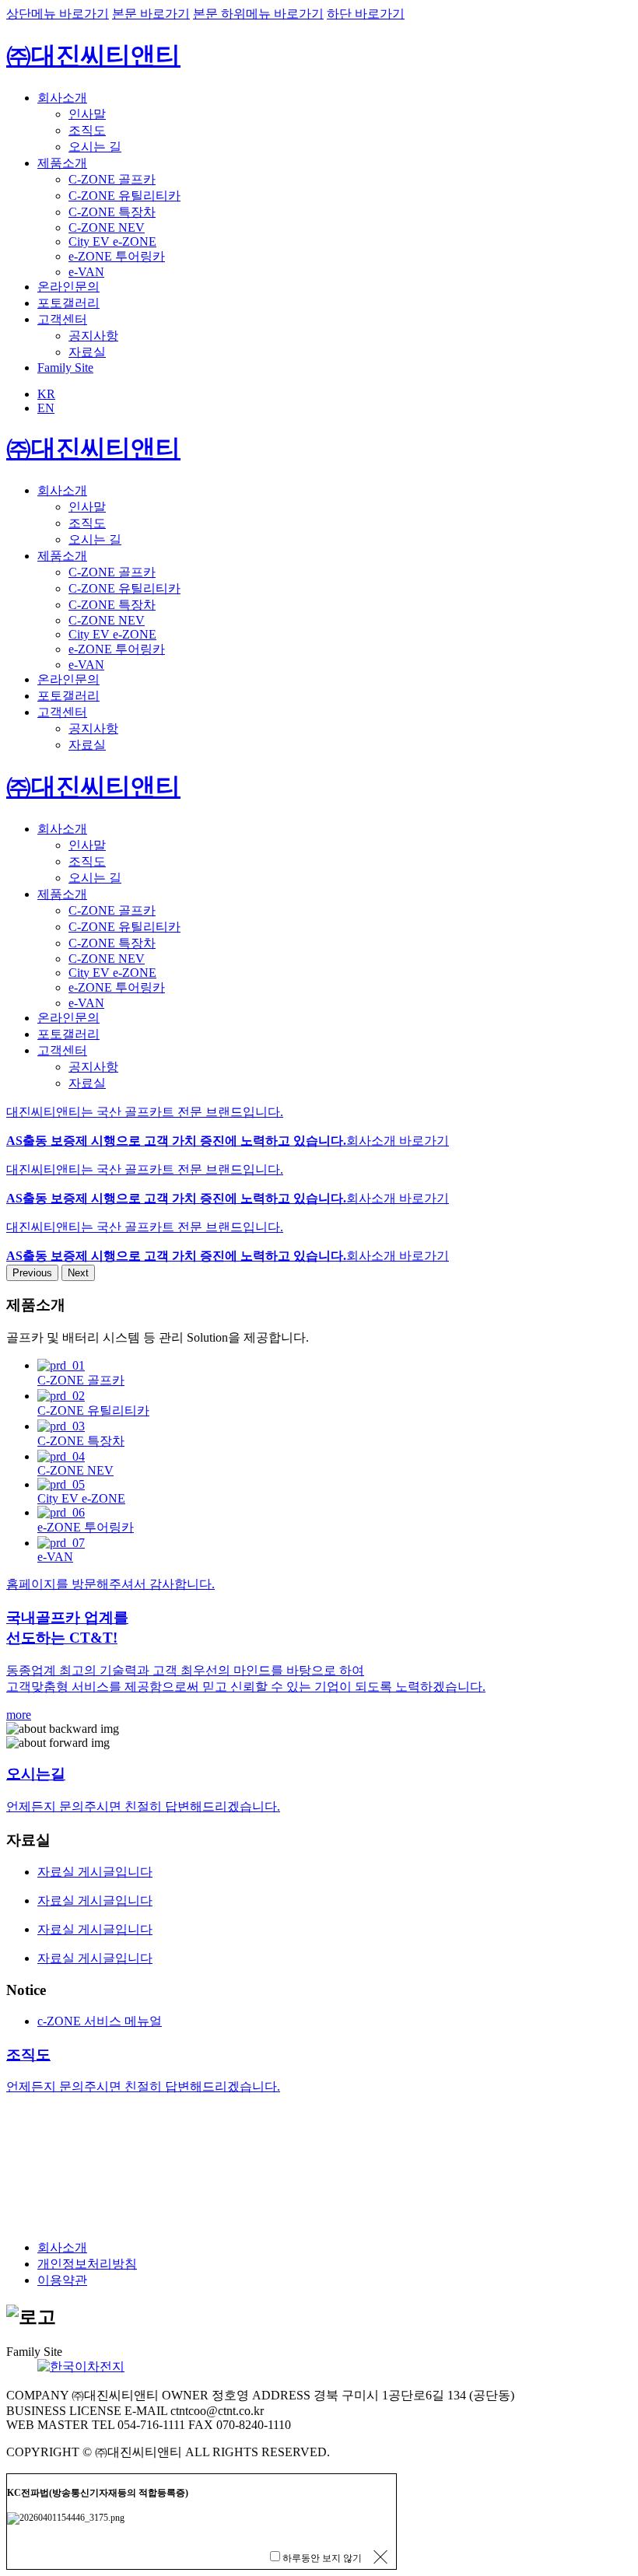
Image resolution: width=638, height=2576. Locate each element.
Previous (32, 1273)
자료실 (87, 352)
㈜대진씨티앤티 (93, 55)
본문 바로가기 (151, 14)
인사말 (87, 114)
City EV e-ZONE (112, 241)
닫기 (379, 2557)
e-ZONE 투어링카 (117, 256)
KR (46, 394)
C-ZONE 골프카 (112, 179)
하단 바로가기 (366, 14)
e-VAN (86, 272)
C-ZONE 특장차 (112, 212)
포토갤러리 (68, 303)
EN (46, 408)
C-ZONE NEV (107, 227)
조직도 (87, 130)
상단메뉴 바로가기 (58, 14)
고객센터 (62, 319)
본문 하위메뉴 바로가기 (258, 14)
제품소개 (62, 163)
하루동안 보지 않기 (322, 2558)
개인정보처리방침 (87, 2264)
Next (78, 1273)
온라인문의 (68, 287)
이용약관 (62, 2280)
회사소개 (62, 98)
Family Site (65, 367)
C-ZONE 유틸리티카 (124, 196)
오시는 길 (95, 147)
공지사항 (93, 336)
